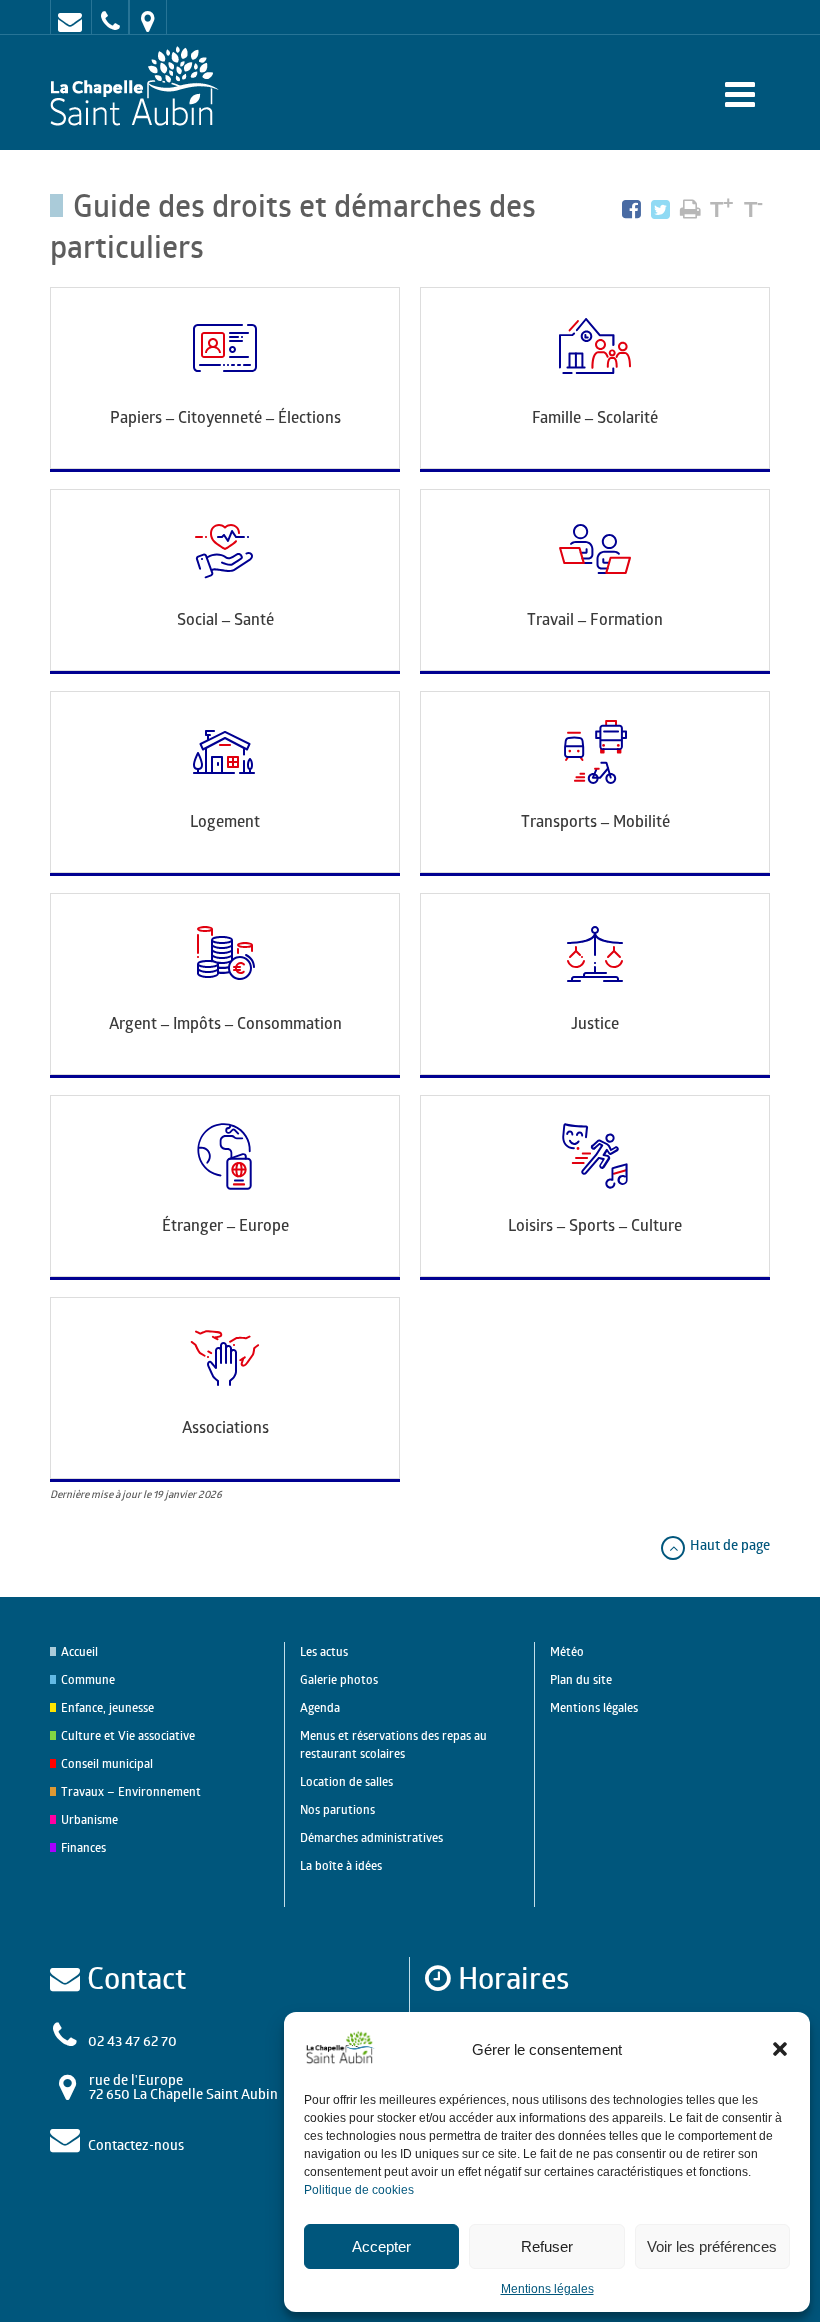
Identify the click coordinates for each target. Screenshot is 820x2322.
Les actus (324, 1651)
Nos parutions (337, 1809)
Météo (567, 1651)
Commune (88, 1679)
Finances (83, 1847)
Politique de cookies (359, 2190)
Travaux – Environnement (131, 1791)
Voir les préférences (712, 2246)
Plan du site (581, 1679)
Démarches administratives (371, 1837)
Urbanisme (89, 1819)
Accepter (381, 2246)
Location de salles (346, 1781)
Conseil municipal (107, 1763)
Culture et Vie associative (128, 1735)
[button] (780, 2049)
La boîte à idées (341, 1865)
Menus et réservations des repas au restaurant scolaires (393, 1744)
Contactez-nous (136, 2144)
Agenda (320, 1707)
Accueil (79, 1651)
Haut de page (728, 1544)
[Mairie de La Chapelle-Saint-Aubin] (139, 87)
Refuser (547, 2246)
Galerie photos (339, 1679)
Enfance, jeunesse (107, 1707)
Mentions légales (547, 2289)
